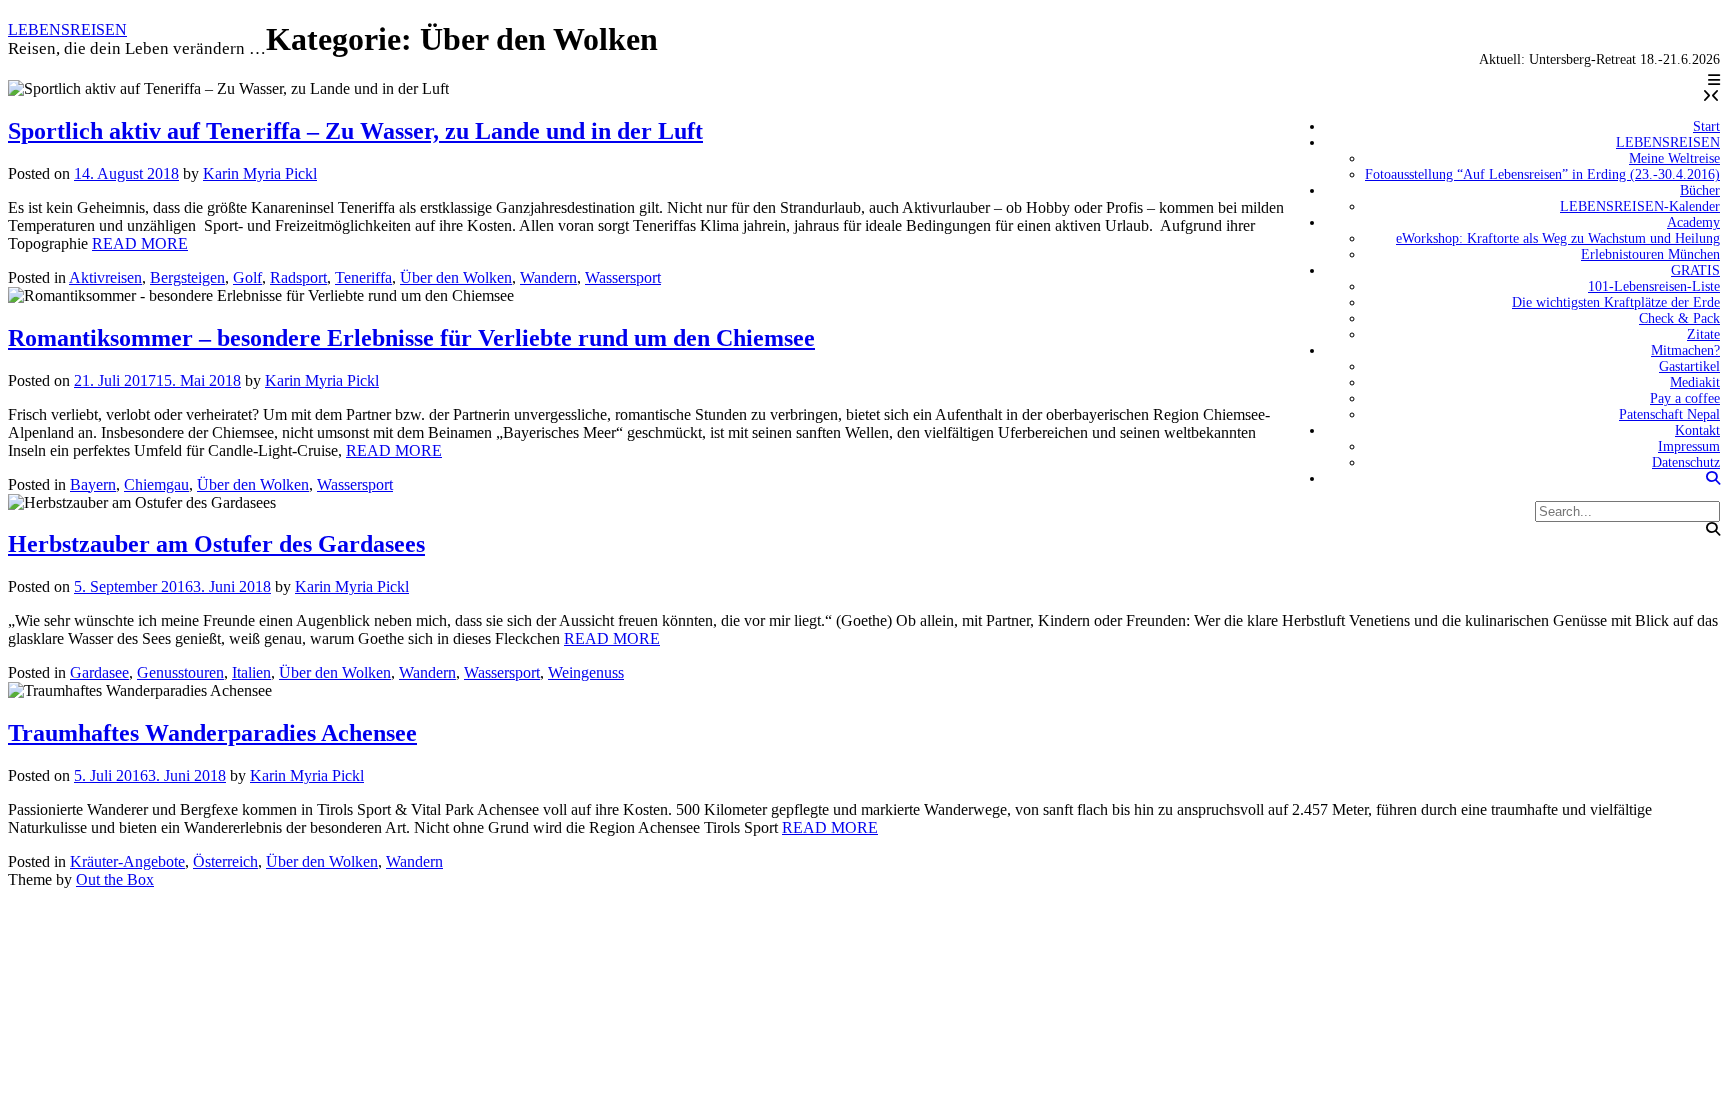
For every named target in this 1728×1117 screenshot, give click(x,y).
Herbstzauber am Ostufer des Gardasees (216, 544)
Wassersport (623, 277)
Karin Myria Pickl (260, 173)
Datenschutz (1686, 462)
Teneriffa (363, 277)
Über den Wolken (456, 277)
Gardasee (99, 672)
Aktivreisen (105, 277)
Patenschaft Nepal (1669, 414)
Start (1706, 126)
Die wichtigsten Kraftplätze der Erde (1616, 302)
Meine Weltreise (1674, 158)
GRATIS (1695, 270)
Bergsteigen (187, 277)
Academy (1693, 222)
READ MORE (140, 243)
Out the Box (115, 879)
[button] (1714, 80)
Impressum (1689, 446)
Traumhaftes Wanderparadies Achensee (212, 733)
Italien (251, 672)
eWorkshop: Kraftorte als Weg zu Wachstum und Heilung (1558, 238)
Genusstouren (180, 672)
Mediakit (1695, 382)
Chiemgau (156, 484)
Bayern (93, 484)
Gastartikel (1689, 366)
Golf (247, 277)
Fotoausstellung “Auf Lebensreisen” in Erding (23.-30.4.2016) (1542, 174)
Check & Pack (1679, 318)
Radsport (298, 277)
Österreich (225, 861)
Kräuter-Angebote (127, 861)
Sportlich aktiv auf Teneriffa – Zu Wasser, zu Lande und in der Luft (355, 131)
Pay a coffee (1685, 398)
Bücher (1700, 190)
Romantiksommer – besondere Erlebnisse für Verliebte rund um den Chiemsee (411, 338)
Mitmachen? (1685, 350)
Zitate (1703, 334)
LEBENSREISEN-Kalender (1640, 206)
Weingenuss (586, 672)
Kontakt (1697, 430)
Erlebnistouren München (1650, 254)
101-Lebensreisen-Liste (1654, 286)
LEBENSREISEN (67, 29)
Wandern (548, 277)
